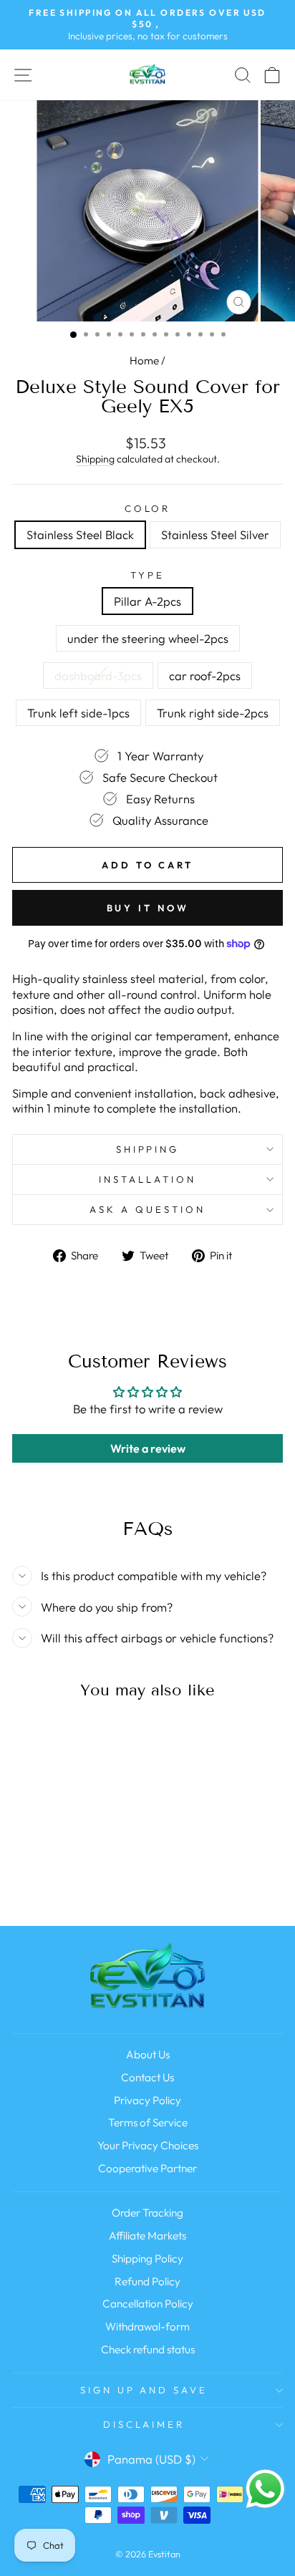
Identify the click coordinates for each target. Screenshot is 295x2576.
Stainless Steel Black (80, 534)
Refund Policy (147, 2281)
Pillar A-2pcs (147, 601)
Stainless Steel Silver (215, 534)
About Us (148, 2054)
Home (144, 360)
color (148, 508)
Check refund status (148, 2349)
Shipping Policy (147, 2258)
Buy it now (148, 908)
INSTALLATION (147, 1179)
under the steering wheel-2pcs (148, 638)
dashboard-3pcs (98, 676)
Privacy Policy (147, 2100)
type (147, 575)
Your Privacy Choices (148, 2145)
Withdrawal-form (147, 2326)
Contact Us (147, 2077)
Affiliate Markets (147, 2236)
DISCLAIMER (144, 2424)
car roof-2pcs (205, 676)
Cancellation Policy (148, 2304)
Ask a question (147, 1209)
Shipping (95, 459)
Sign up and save (144, 2390)
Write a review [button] (148, 1448)
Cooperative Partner (147, 2168)
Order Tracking (147, 2213)
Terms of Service (148, 2122)
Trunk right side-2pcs (213, 713)
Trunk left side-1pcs (78, 713)
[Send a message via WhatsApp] (265, 2489)
